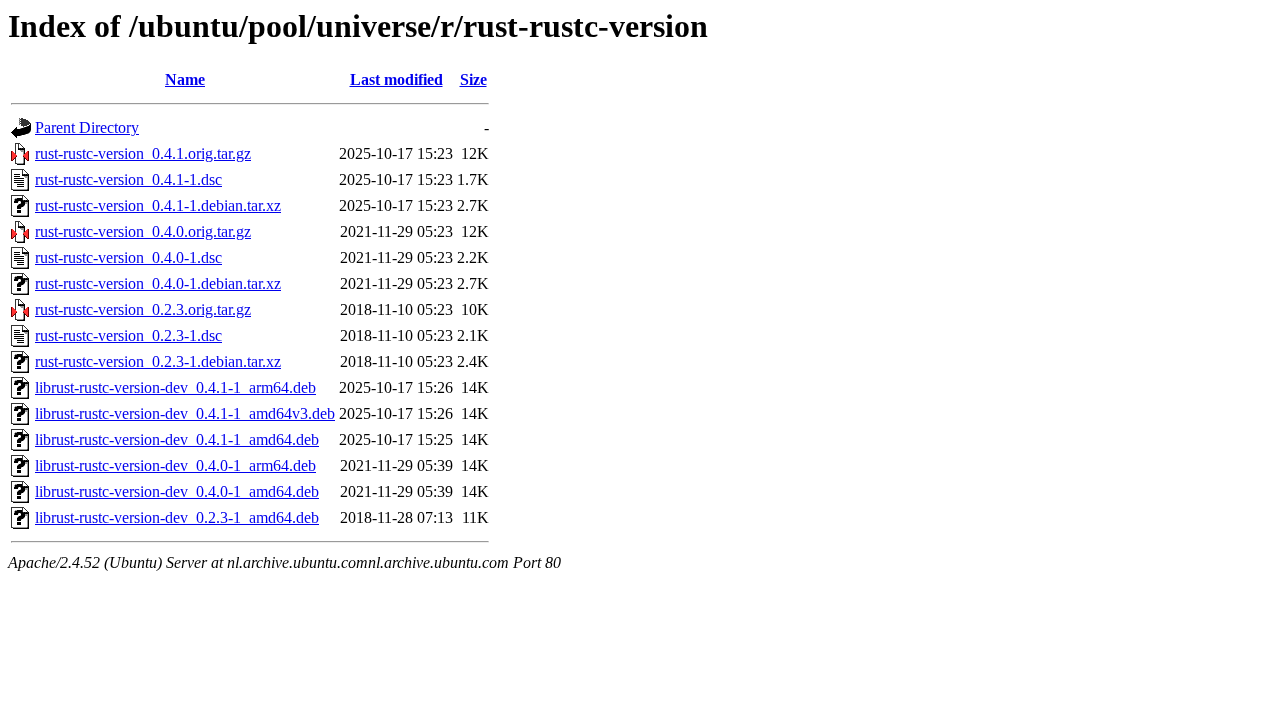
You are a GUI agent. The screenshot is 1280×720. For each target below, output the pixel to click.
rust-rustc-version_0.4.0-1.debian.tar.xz (158, 283)
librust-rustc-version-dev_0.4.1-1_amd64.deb (177, 439)
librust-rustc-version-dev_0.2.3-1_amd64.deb (177, 517)
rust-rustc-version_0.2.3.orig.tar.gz (143, 309)
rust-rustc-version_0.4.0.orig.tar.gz (143, 231)
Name (185, 79)
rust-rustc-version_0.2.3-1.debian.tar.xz (158, 361)
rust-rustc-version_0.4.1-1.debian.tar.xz (158, 205)
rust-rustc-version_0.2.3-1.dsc (128, 335)
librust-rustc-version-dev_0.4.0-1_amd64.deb (177, 491)
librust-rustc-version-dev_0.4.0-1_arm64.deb (175, 465)
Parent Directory (87, 127)
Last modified (396, 79)
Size (473, 79)
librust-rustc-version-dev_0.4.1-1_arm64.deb (175, 387)
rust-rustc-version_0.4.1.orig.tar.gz (143, 153)
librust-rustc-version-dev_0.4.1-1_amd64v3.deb (185, 413)
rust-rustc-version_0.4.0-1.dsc (128, 257)
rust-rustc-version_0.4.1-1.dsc (128, 179)
